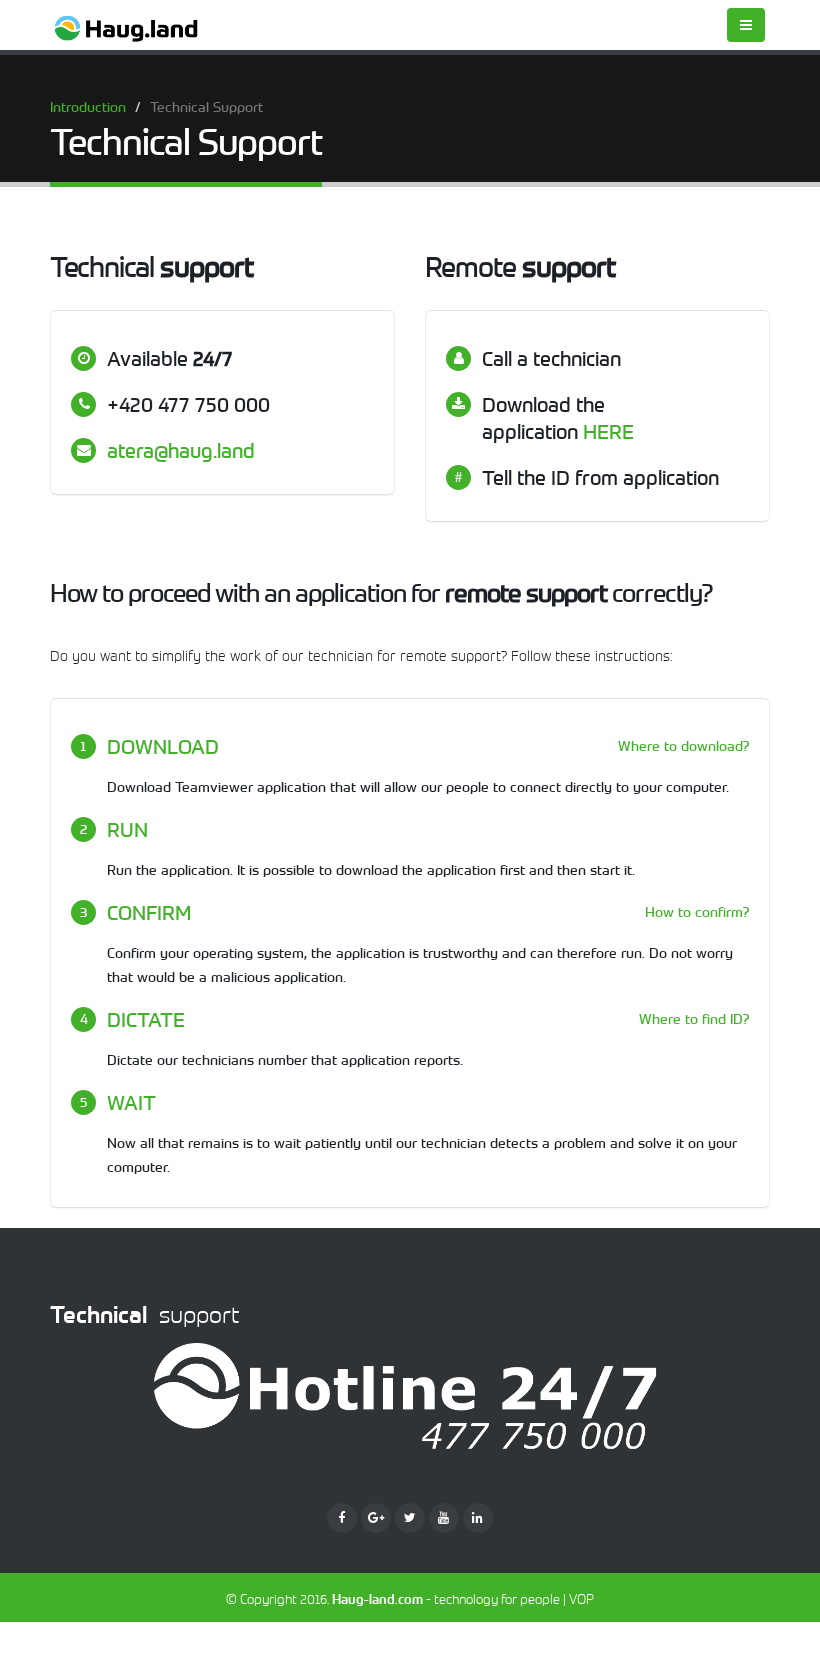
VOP (581, 1599)
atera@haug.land (181, 451)
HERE (608, 432)
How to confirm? (697, 912)
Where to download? (683, 746)
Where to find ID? (694, 1019)
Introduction (88, 107)
